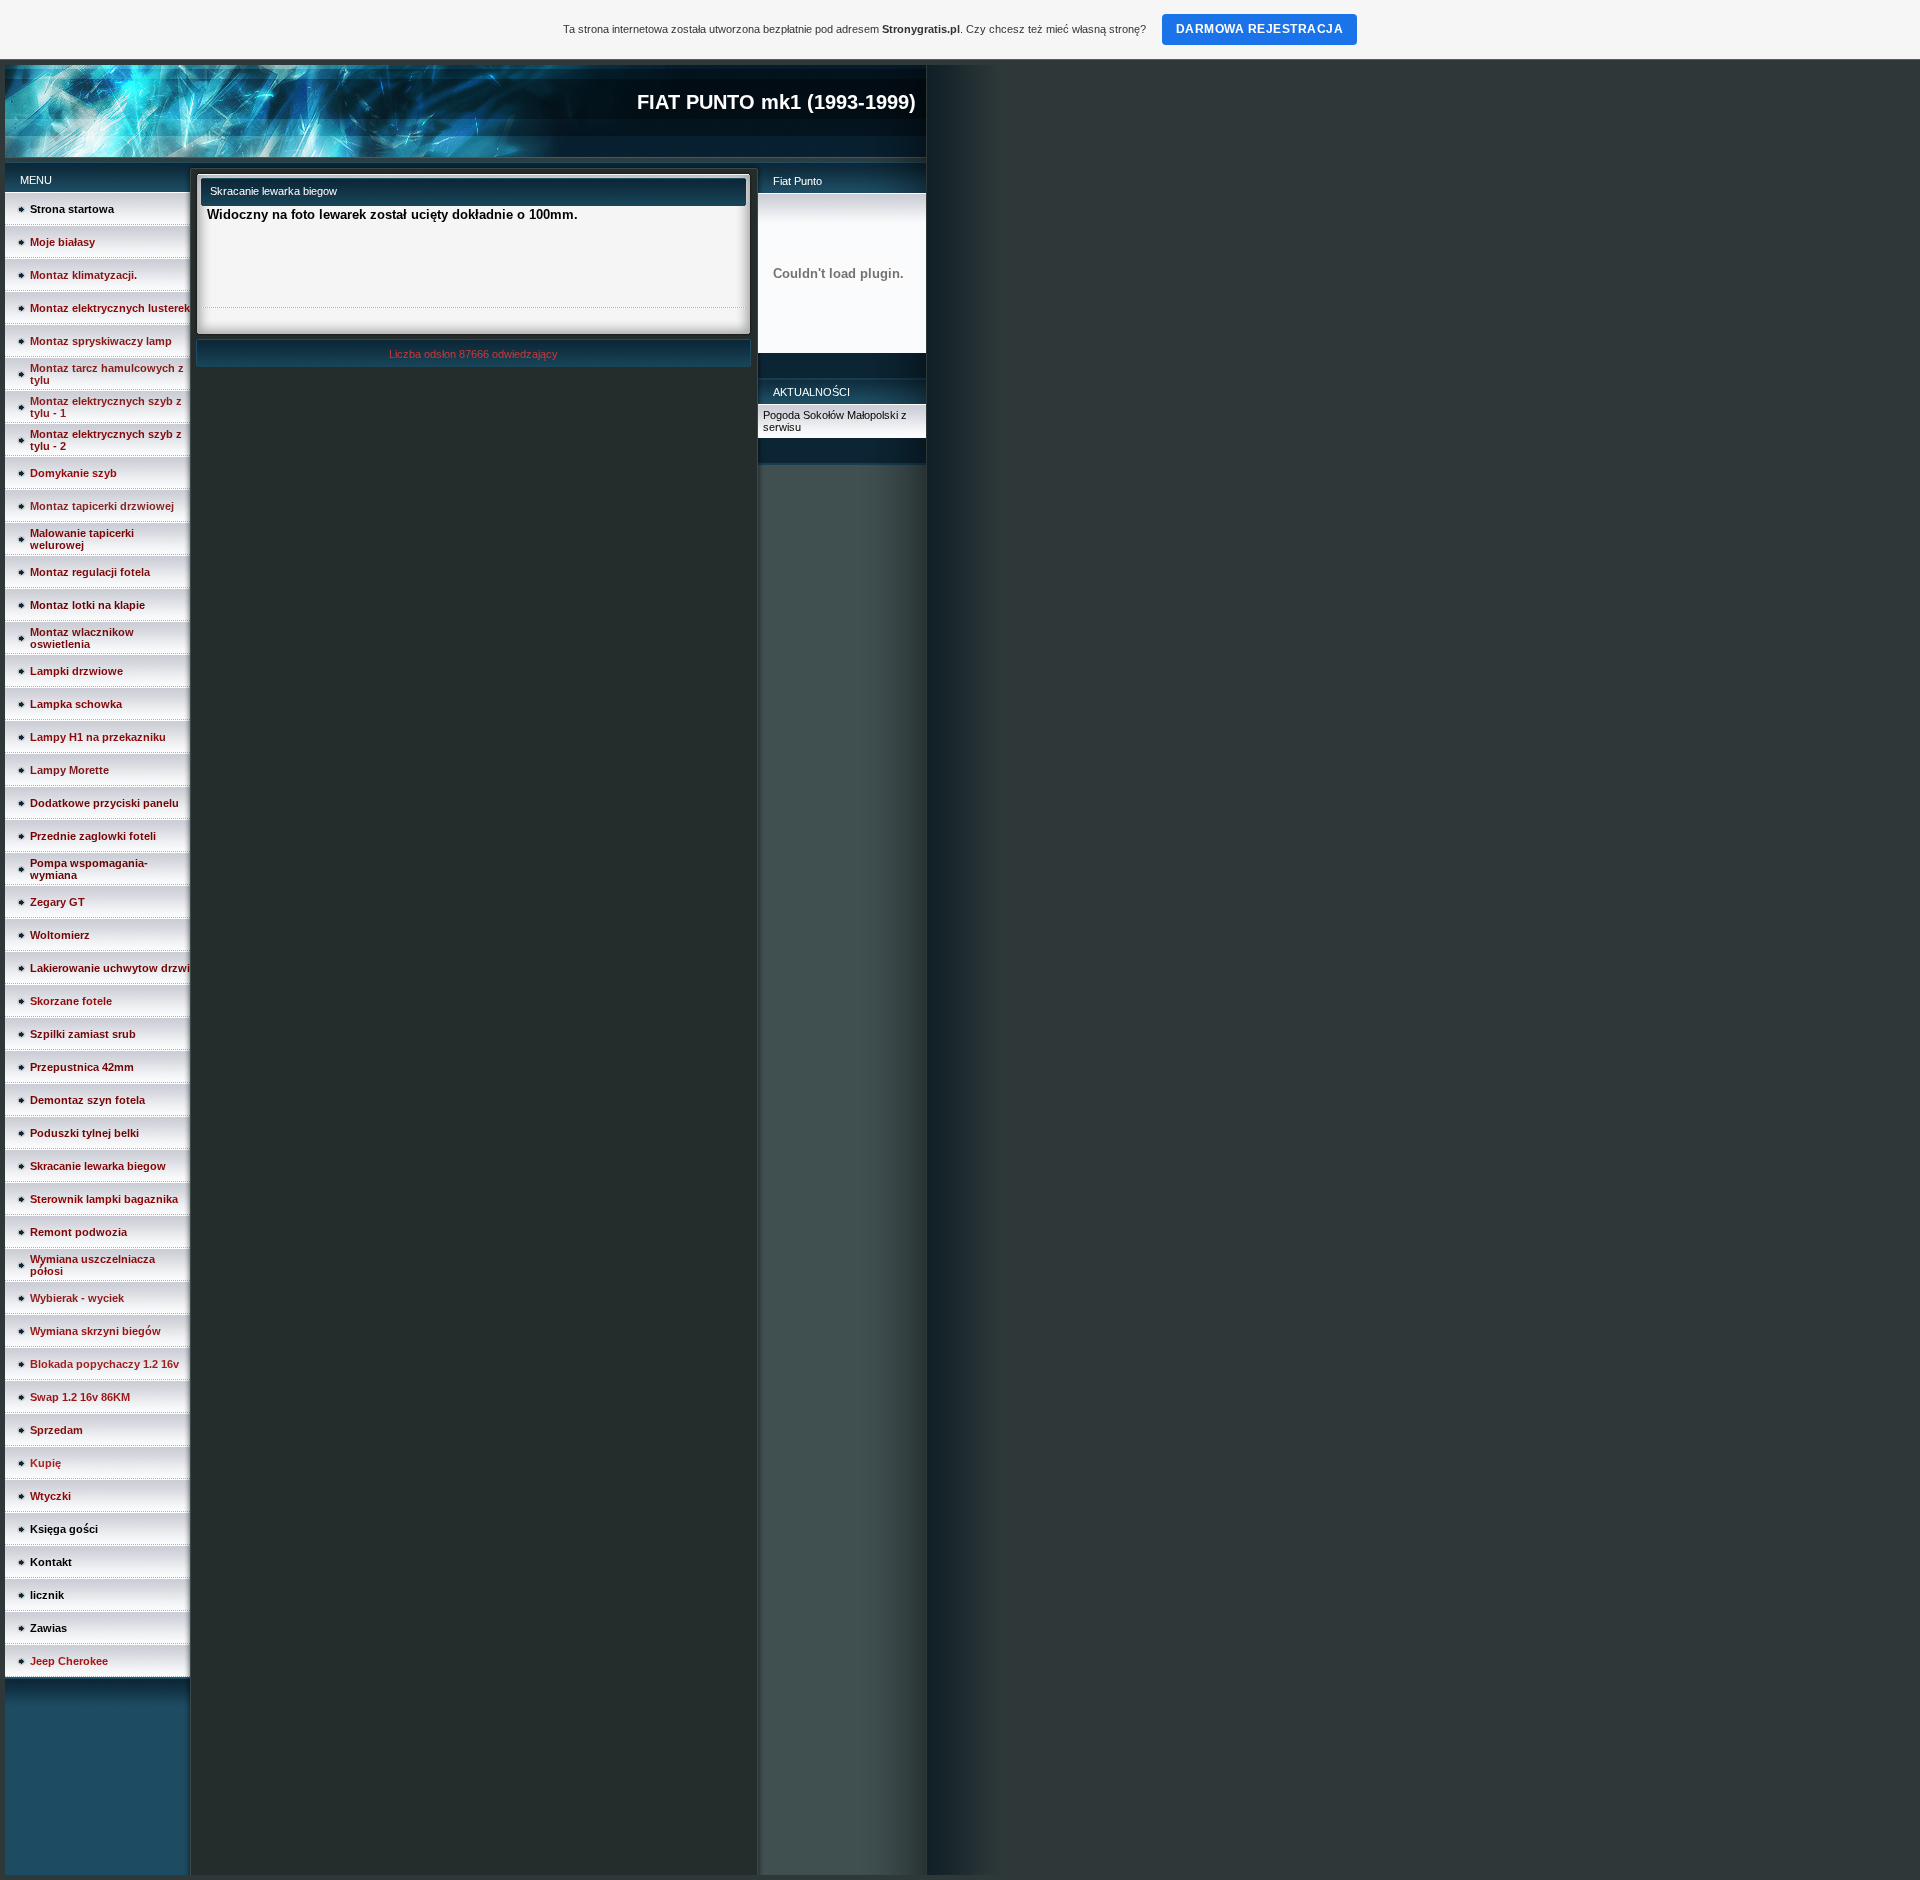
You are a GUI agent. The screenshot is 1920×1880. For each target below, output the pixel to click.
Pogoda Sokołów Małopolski (830, 415)
